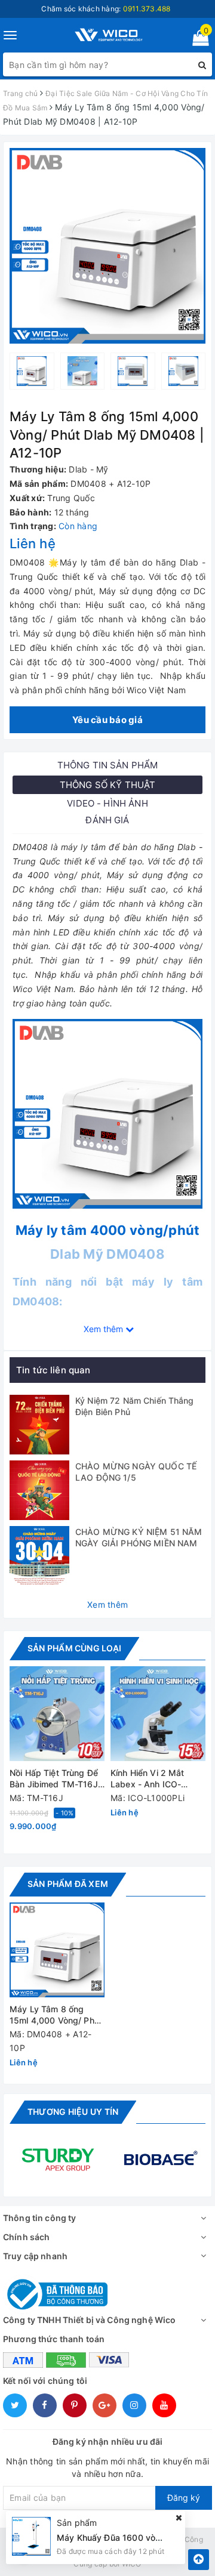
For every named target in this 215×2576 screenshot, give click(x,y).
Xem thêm (107, 1604)
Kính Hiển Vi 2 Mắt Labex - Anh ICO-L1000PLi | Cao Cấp (150, 1779)
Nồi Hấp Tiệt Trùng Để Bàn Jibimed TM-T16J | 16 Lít (56, 1779)
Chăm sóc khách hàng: (106, 9)
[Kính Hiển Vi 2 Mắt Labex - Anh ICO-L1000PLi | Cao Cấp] (158, 1714)
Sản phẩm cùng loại (74, 1648)
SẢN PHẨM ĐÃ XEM (68, 1884)
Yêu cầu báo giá (107, 720)
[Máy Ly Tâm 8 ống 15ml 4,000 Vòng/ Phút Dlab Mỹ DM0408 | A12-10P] (57, 1950)
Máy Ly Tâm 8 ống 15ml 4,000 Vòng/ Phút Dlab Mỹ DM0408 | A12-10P (56, 2016)
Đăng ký (184, 2498)
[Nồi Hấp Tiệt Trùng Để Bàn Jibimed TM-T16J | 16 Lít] (57, 1714)
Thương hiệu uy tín (73, 2112)
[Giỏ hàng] (197, 40)
